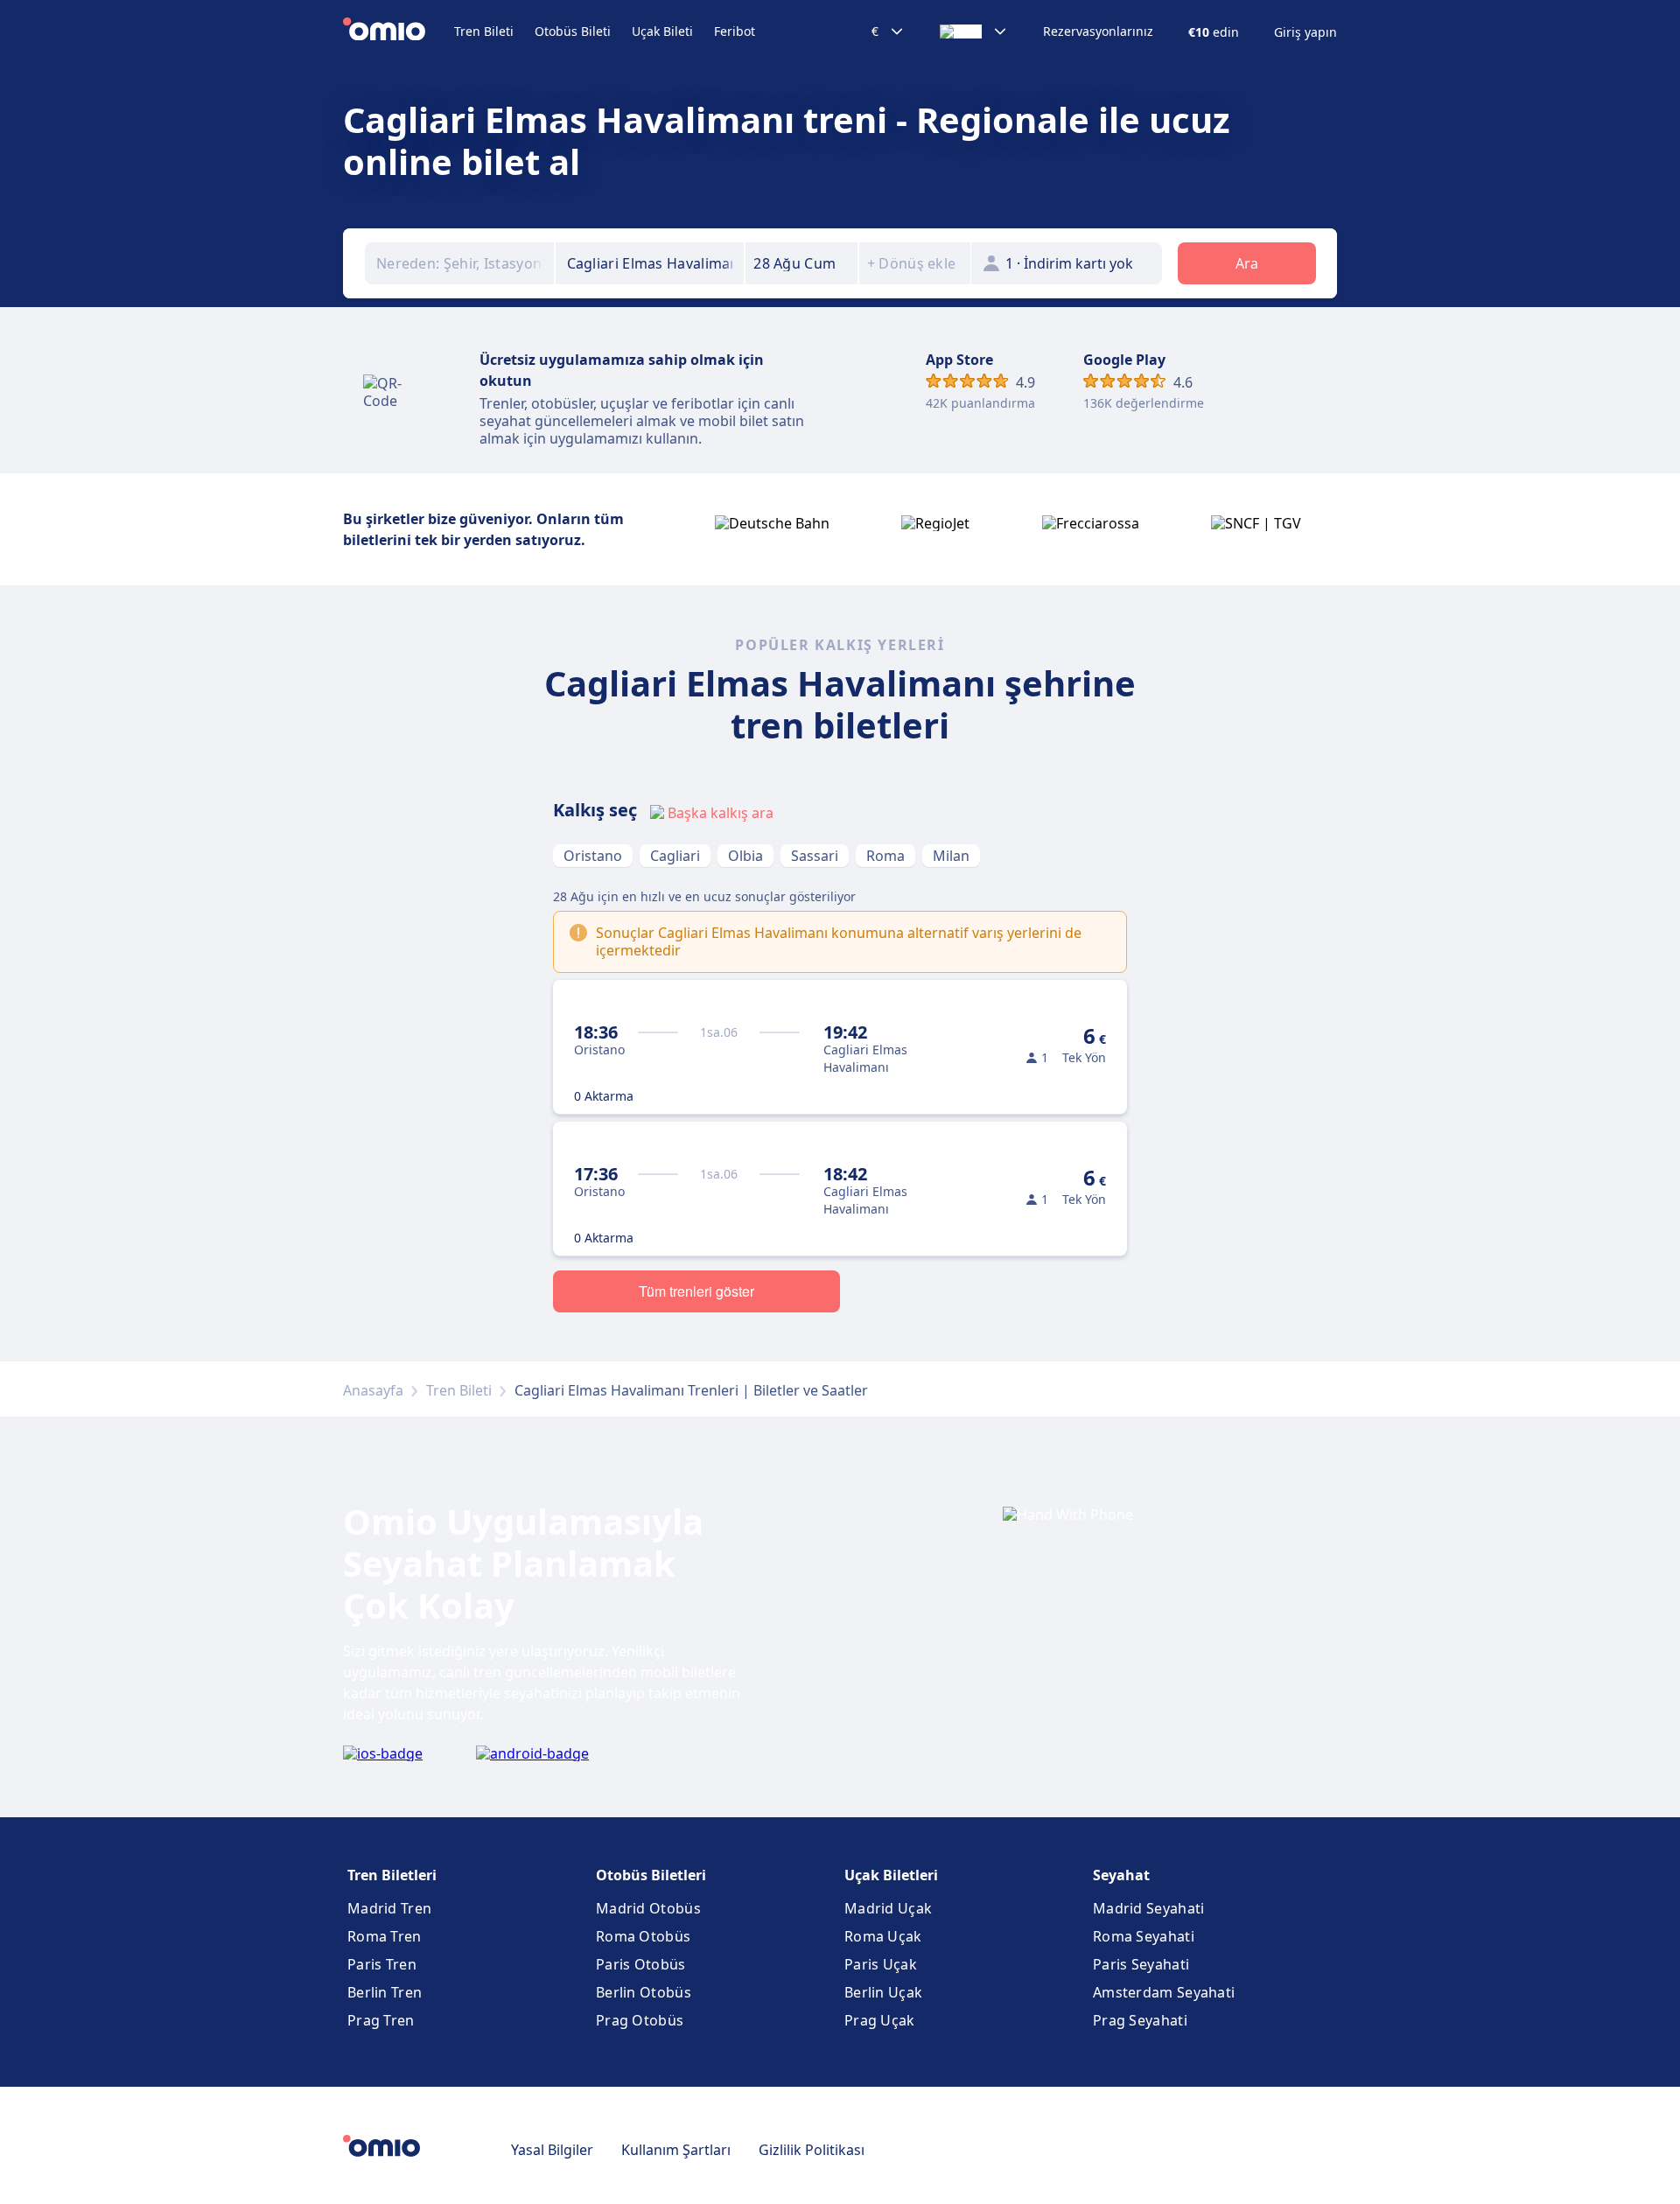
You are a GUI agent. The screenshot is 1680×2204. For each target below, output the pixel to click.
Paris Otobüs (641, 1964)
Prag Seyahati (1140, 2020)
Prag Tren (381, 2020)
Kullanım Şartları (676, 2150)
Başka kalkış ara (721, 813)
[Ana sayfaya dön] (399, 31)
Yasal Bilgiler (552, 2150)
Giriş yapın (1305, 32)
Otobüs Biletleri (651, 1875)
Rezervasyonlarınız (1098, 31)
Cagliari (675, 856)
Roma (885, 856)
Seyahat (1121, 1875)
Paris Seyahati (1141, 1964)
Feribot (735, 31)
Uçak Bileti (662, 31)
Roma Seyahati (1144, 1936)
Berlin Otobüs (644, 1992)
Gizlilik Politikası (812, 2150)
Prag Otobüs (640, 2020)
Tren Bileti (484, 31)
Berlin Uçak (883, 1992)
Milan (951, 856)
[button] (801, 263)
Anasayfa (373, 1390)
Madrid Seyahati (1149, 1908)
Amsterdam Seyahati (1164, 1992)
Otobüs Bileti (573, 31)
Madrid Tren (389, 1908)
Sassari (815, 856)
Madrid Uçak (888, 1908)
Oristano (593, 856)
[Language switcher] (974, 31)
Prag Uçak (880, 2020)
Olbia (745, 856)
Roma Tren (385, 1936)
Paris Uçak (881, 1964)
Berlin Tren (385, 1992)
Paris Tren (382, 1964)
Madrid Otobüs (648, 1908)
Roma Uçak (883, 1936)
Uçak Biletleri (891, 1875)
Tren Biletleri (392, 1875)
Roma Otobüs (643, 1936)
